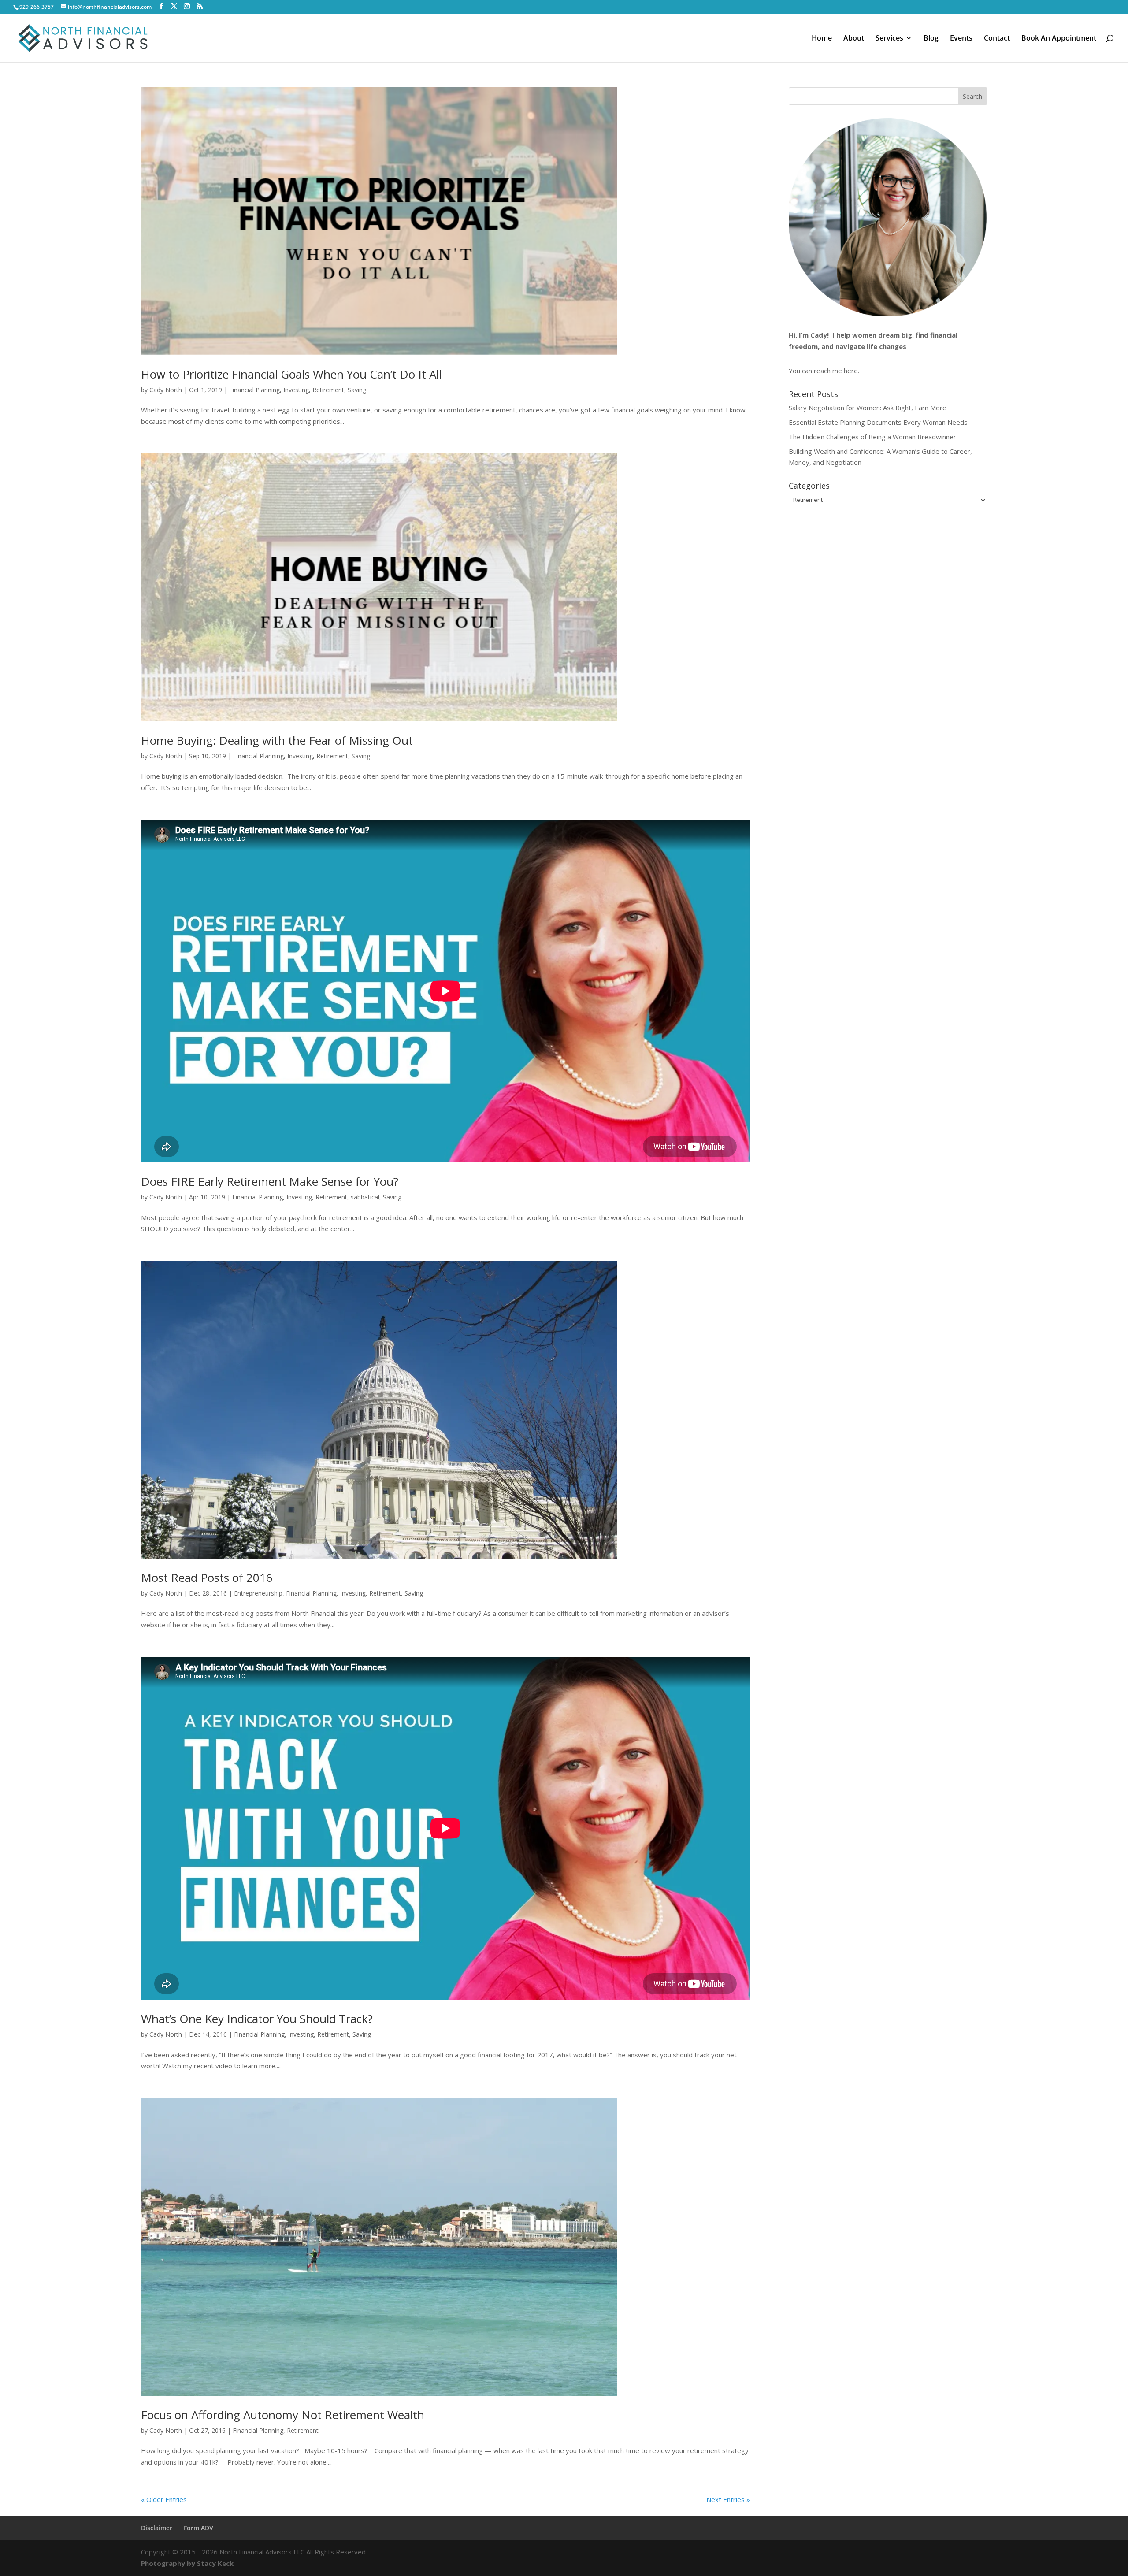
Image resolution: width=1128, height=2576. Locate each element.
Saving (357, 390)
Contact (997, 39)
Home (822, 39)
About (854, 39)
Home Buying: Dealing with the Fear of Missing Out (277, 740)
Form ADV (199, 2528)
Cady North (166, 390)
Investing (296, 390)
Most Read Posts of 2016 (207, 1578)
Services (889, 39)
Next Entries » (728, 2499)
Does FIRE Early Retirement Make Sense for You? (270, 1181)
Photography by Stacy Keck (187, 2563)
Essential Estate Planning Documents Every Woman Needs (878, 422)
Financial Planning (254, 390)
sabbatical (365, 1197)
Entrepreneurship (258, 1593)
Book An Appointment (1059, 39)
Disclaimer (157, 2528)
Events (961, 39)
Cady (819, 335)
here (851, 371)
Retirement (328, 390)
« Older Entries (164, 2499)
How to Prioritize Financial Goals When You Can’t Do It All (291, 374)
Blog (931, 39)
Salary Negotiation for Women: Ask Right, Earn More (868, 408)
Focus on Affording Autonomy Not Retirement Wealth (283, 2415)
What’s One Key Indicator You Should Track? (257, 2019)
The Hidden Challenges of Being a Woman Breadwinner (872, 437)
